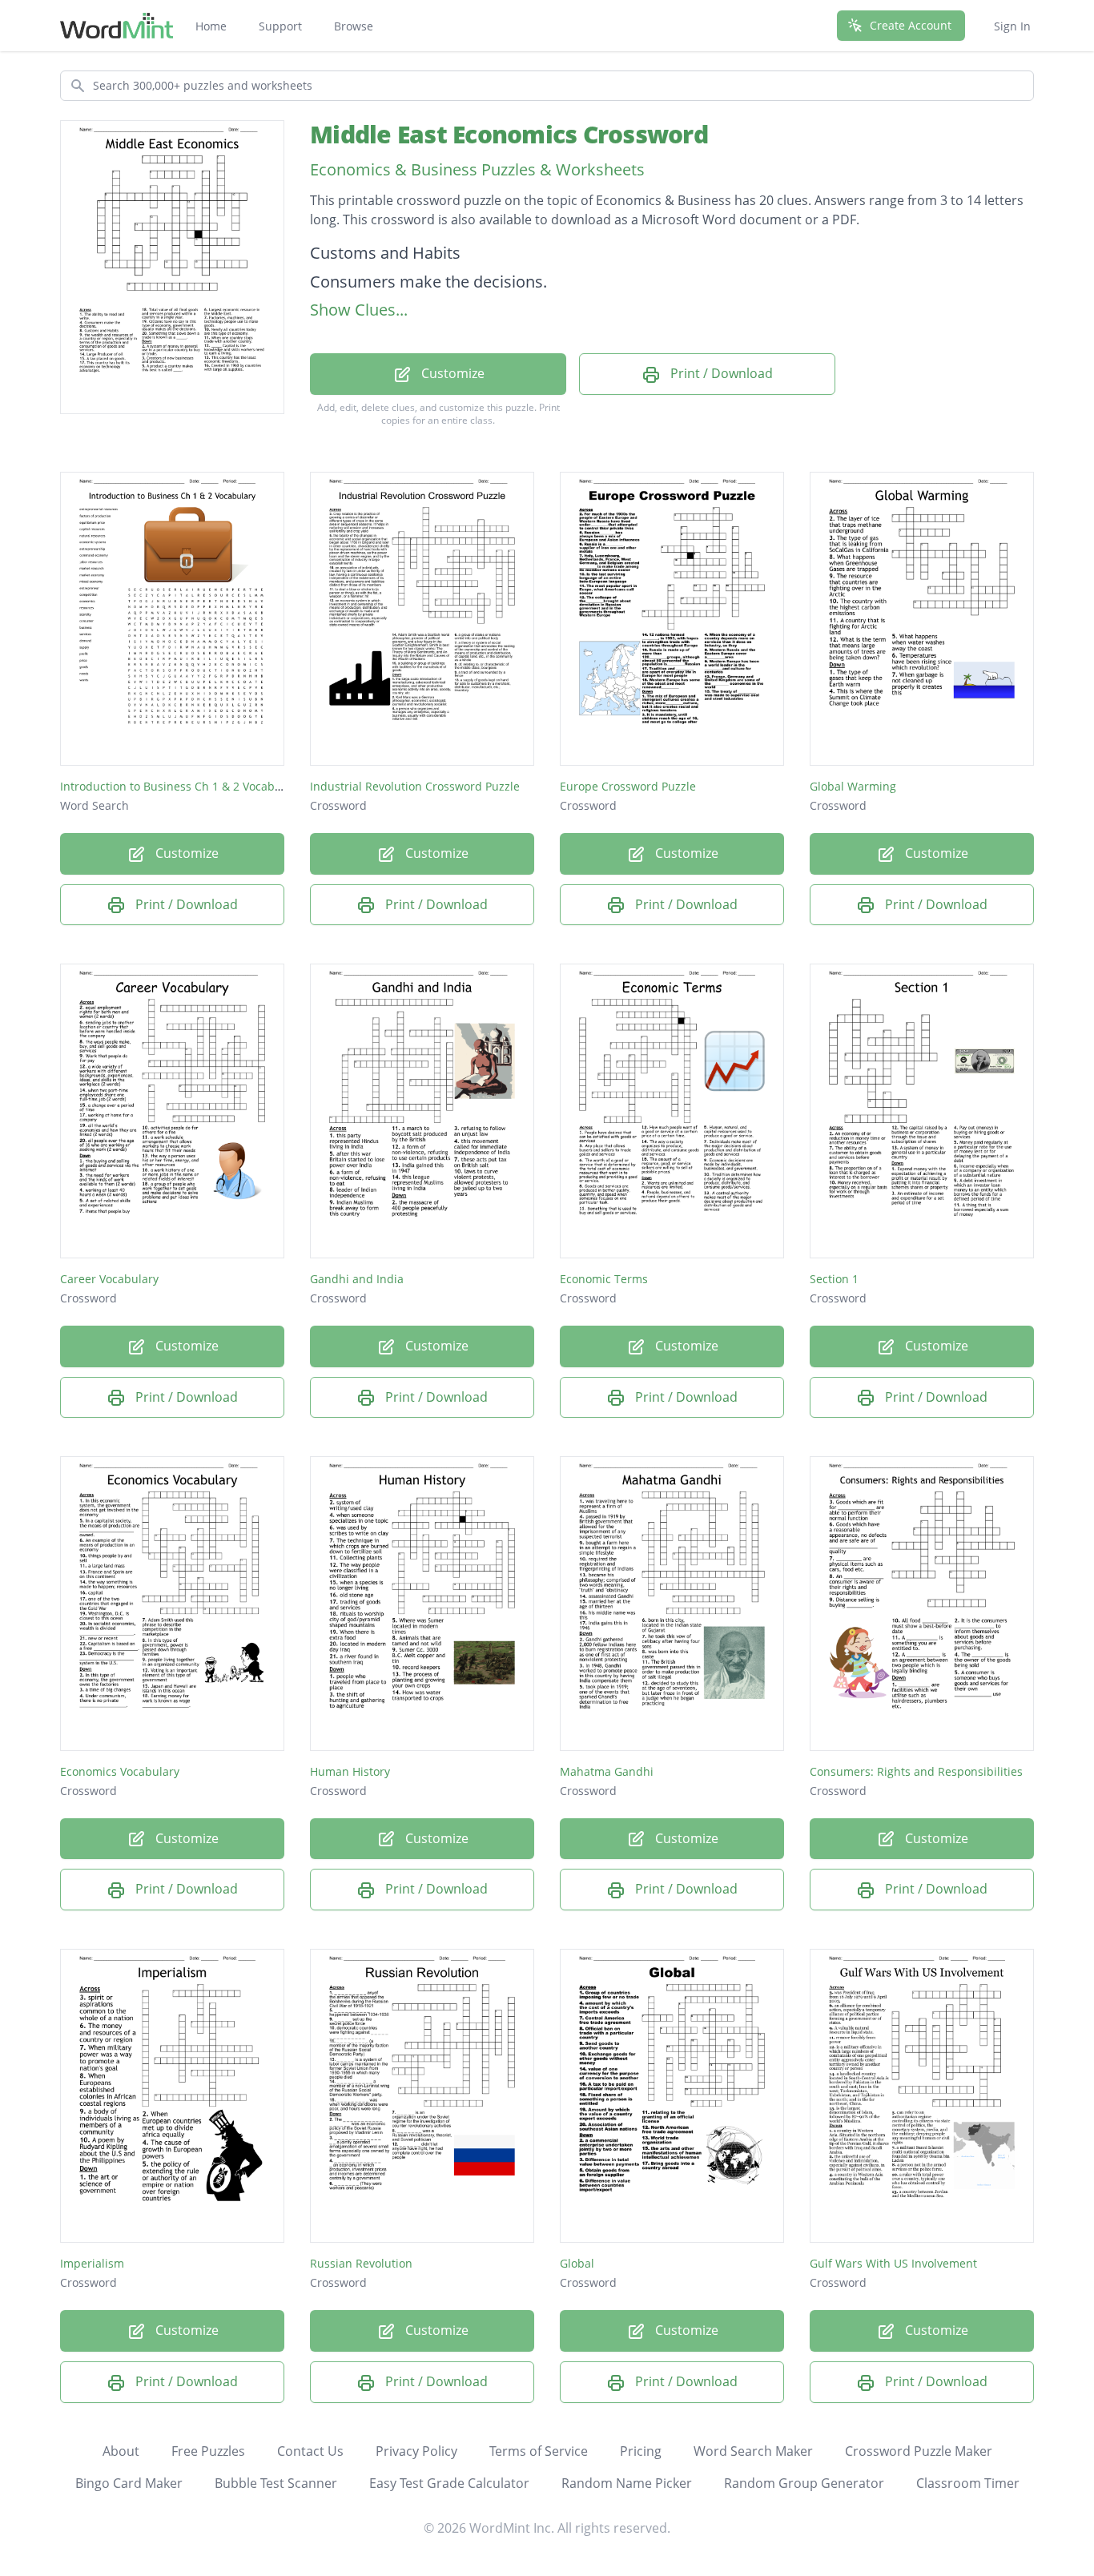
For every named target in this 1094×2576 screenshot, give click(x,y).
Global (577, 2263)
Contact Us (310, 2451)
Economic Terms (604, 1279)
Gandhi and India (357, 1279)
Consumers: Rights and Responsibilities (916, 1771)
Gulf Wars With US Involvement (893, 2263)
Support (280, 26)
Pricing (641, 2451)
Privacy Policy (416, 2451)
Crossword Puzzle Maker (919, 2451)
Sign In (1012, 26)
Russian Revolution (361, 2263)
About (121, 2451)
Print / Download (720, 373)
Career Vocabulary (109, 1279)
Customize (451, 373)
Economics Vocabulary (120, 1771)
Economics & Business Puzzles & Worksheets (477, 169)
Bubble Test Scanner (276, 2483)
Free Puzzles (208, 2451)
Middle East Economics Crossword (509, 134)
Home (211, 26)
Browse (354, 26)
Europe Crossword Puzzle (628, 786)
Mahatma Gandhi (607, 1771)
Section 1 (834, 1279)
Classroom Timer (968, 2483)
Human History (350, 1771)
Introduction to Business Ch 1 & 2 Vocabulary (181, 786)
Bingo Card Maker (129, 2483)
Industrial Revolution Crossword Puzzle (415, 786)
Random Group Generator (804, 2483)
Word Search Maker (753, 2451)
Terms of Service (539, 2451)
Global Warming (853, 786)
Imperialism (92, 2263)
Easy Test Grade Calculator (449, 2483)
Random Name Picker (627, 2483)
